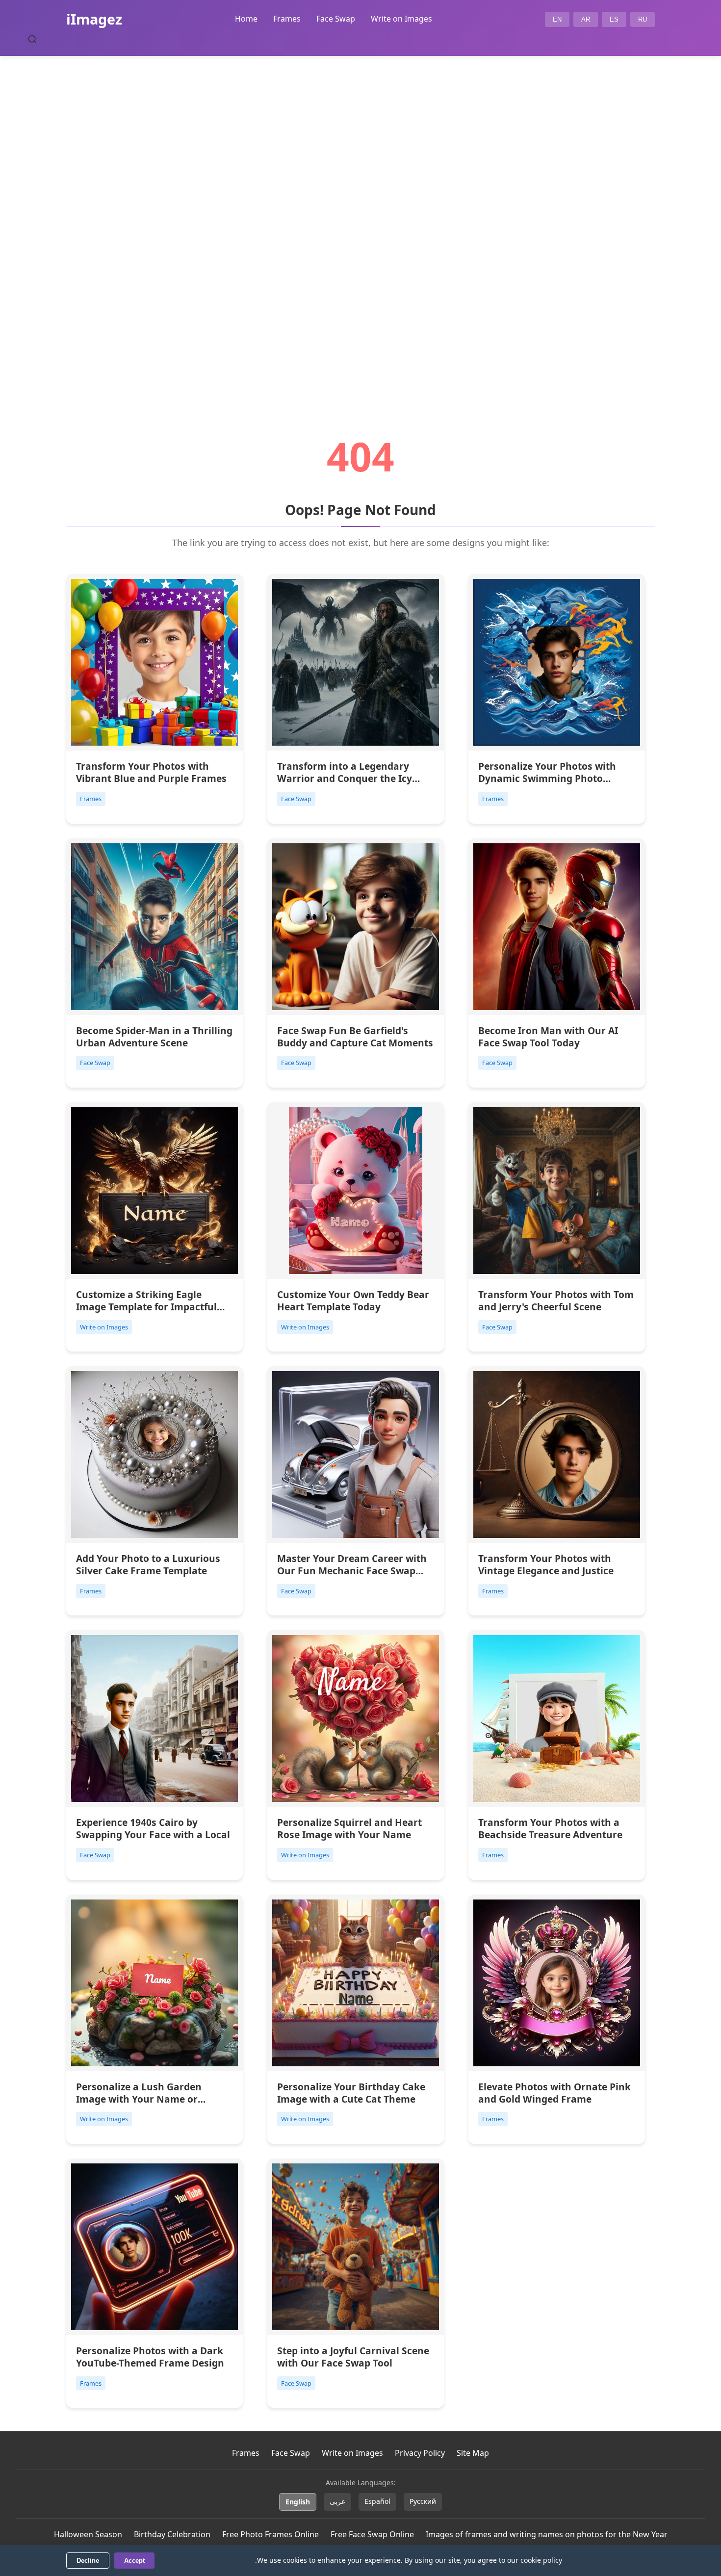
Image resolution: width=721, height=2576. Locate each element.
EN (557, 19)
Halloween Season (88, 2534)
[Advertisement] (360, 219)
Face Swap (336, 19)
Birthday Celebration (172, 2534)
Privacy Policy (420, 2453)
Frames (287, 19)
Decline (88, 2561)
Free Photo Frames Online (270, 2534)
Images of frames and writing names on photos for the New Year (547, 2534)
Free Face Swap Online (372, 2534)
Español (377, 2501)
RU (643, 19)
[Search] (32, 39)
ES (614, 19)
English (298, 2502)
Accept (134, 2561)
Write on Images (401, 19)
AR (586, 19)
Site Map (473, 2453)
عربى (337, 2501)
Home (246, 19)
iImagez (94, 19)
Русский (423, 2501)
